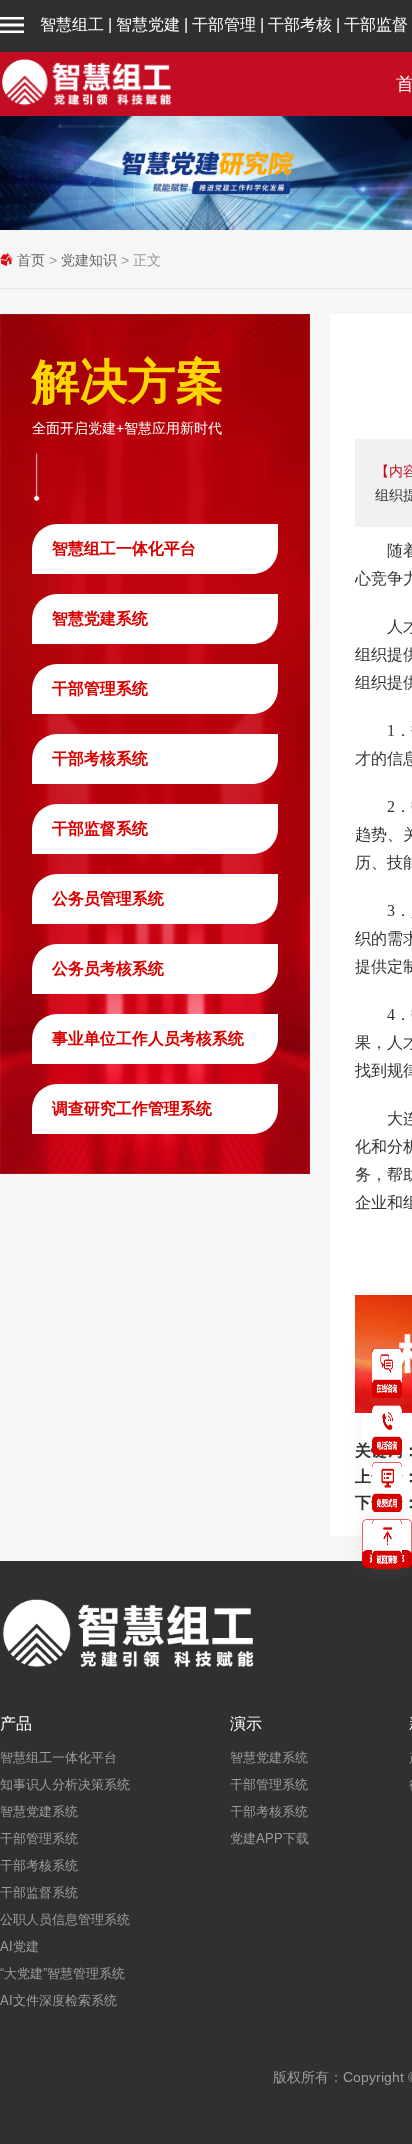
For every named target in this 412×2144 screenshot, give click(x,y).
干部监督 (376, 24)
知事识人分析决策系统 (65, 1784)
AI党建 (19, 1946)
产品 (16, 1724)
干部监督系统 (100, 828)
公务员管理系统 (108, 898)
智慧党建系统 (100, 618)
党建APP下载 (269, 1838)
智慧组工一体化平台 (124, 548)
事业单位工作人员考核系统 (148, 1038)
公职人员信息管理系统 (65, 1919)
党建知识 (89, 260)
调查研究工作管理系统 (132, 1108)
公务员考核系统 (108, 968)
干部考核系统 (100, 758)
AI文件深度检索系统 (58, 2000)
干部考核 (300, 24)
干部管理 (224, 24)
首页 (31, 260)
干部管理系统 (100, 688)
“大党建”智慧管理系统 (62, 1973)
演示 (246, 1724)
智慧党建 (148, 24)
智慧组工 (72, 24)
